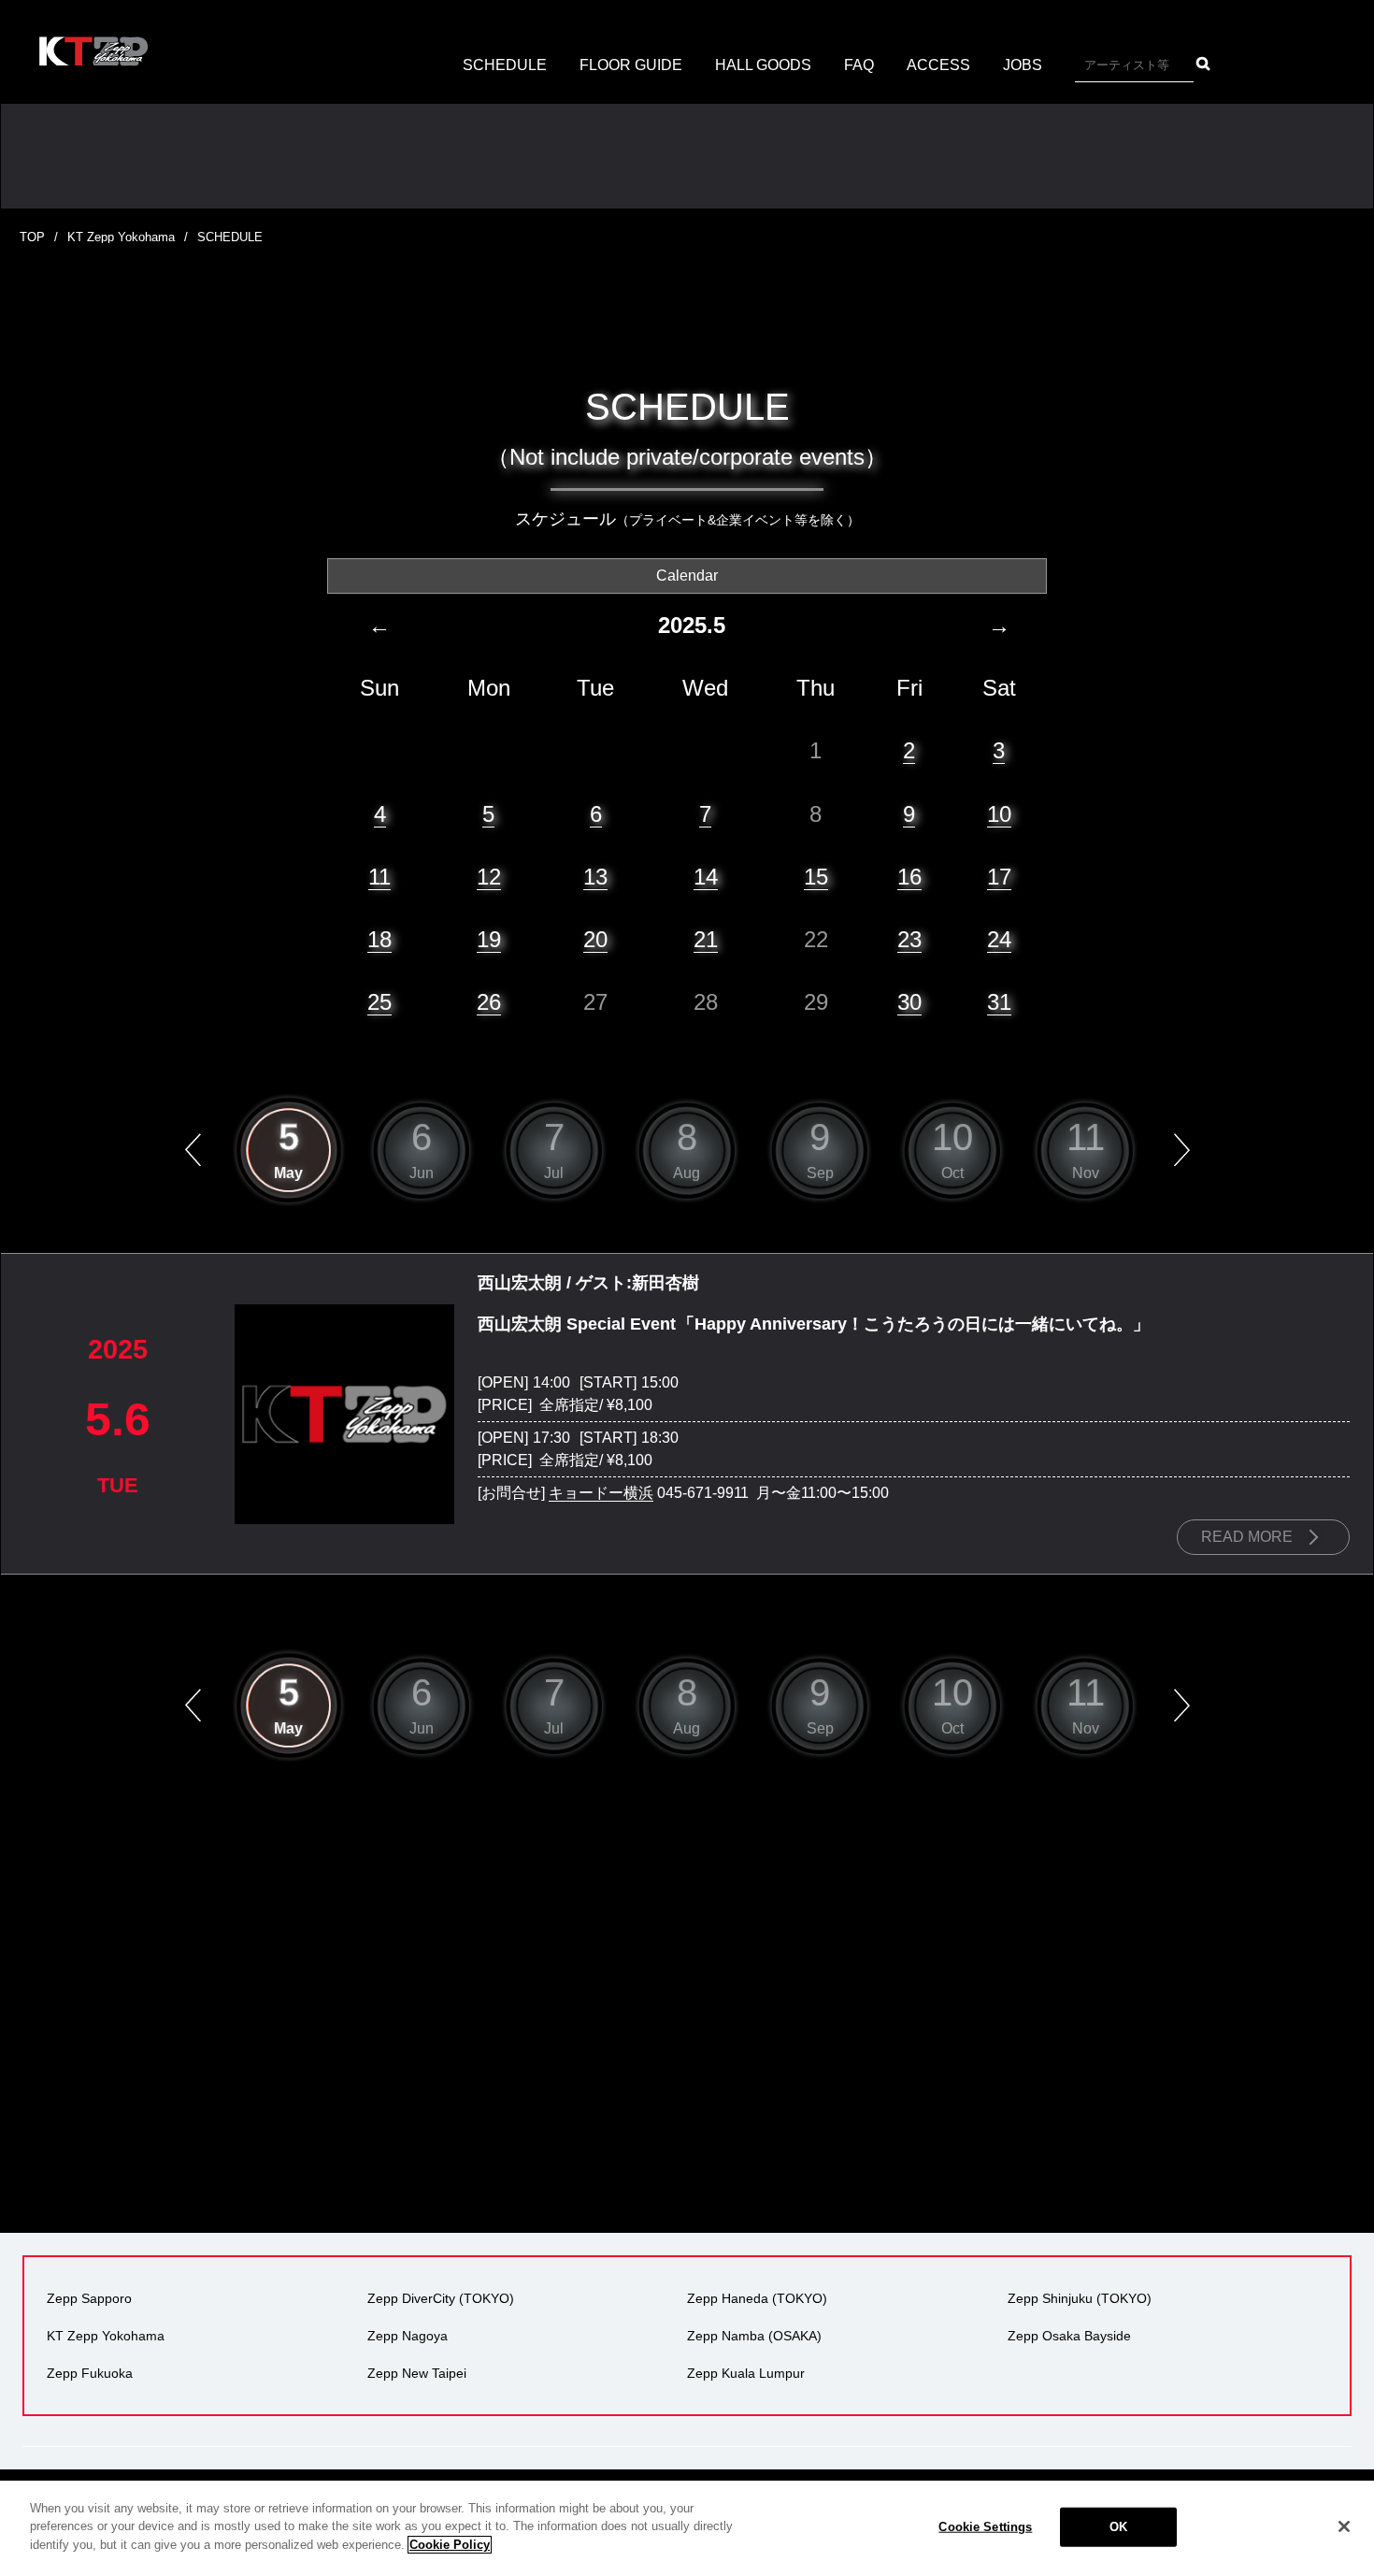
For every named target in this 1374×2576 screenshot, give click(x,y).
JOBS (1023, 65)
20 (595, 939)
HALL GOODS (763, 65)
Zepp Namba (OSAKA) (754, 2336)
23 (909, 939)
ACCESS (938, 65)
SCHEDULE (505, 65)
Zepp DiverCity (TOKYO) (441, 2298)
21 (706, 939)
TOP (32, 237)
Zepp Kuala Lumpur (746, 2373)
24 (999, 939)
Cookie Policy (450, 2545)
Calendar (687, 576)
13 (595, 877)
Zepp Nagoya (408, 2336)
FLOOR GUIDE (631, 65)
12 (489, 877)
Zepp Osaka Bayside (1069, 2336)
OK (1118, 2527)
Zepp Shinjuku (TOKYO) (1080, 2298)
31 (999, 1002)
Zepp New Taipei (417, 2373)
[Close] (1344, 2526)
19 (489, 939)
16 (909, 877)
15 (816, 877)
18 (379, 939)
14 (706, 877)
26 (489, 1002)
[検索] (1203, 64)
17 (999, 877)
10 (999, 814)
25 (379, 1002)
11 (379, 877)
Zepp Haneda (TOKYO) (757, 2298)
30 (909, 1002)
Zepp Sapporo (89, 2298)
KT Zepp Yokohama (121, 237)
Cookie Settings (985, 2527)
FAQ (859, 65)
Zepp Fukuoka (90, 2373)
